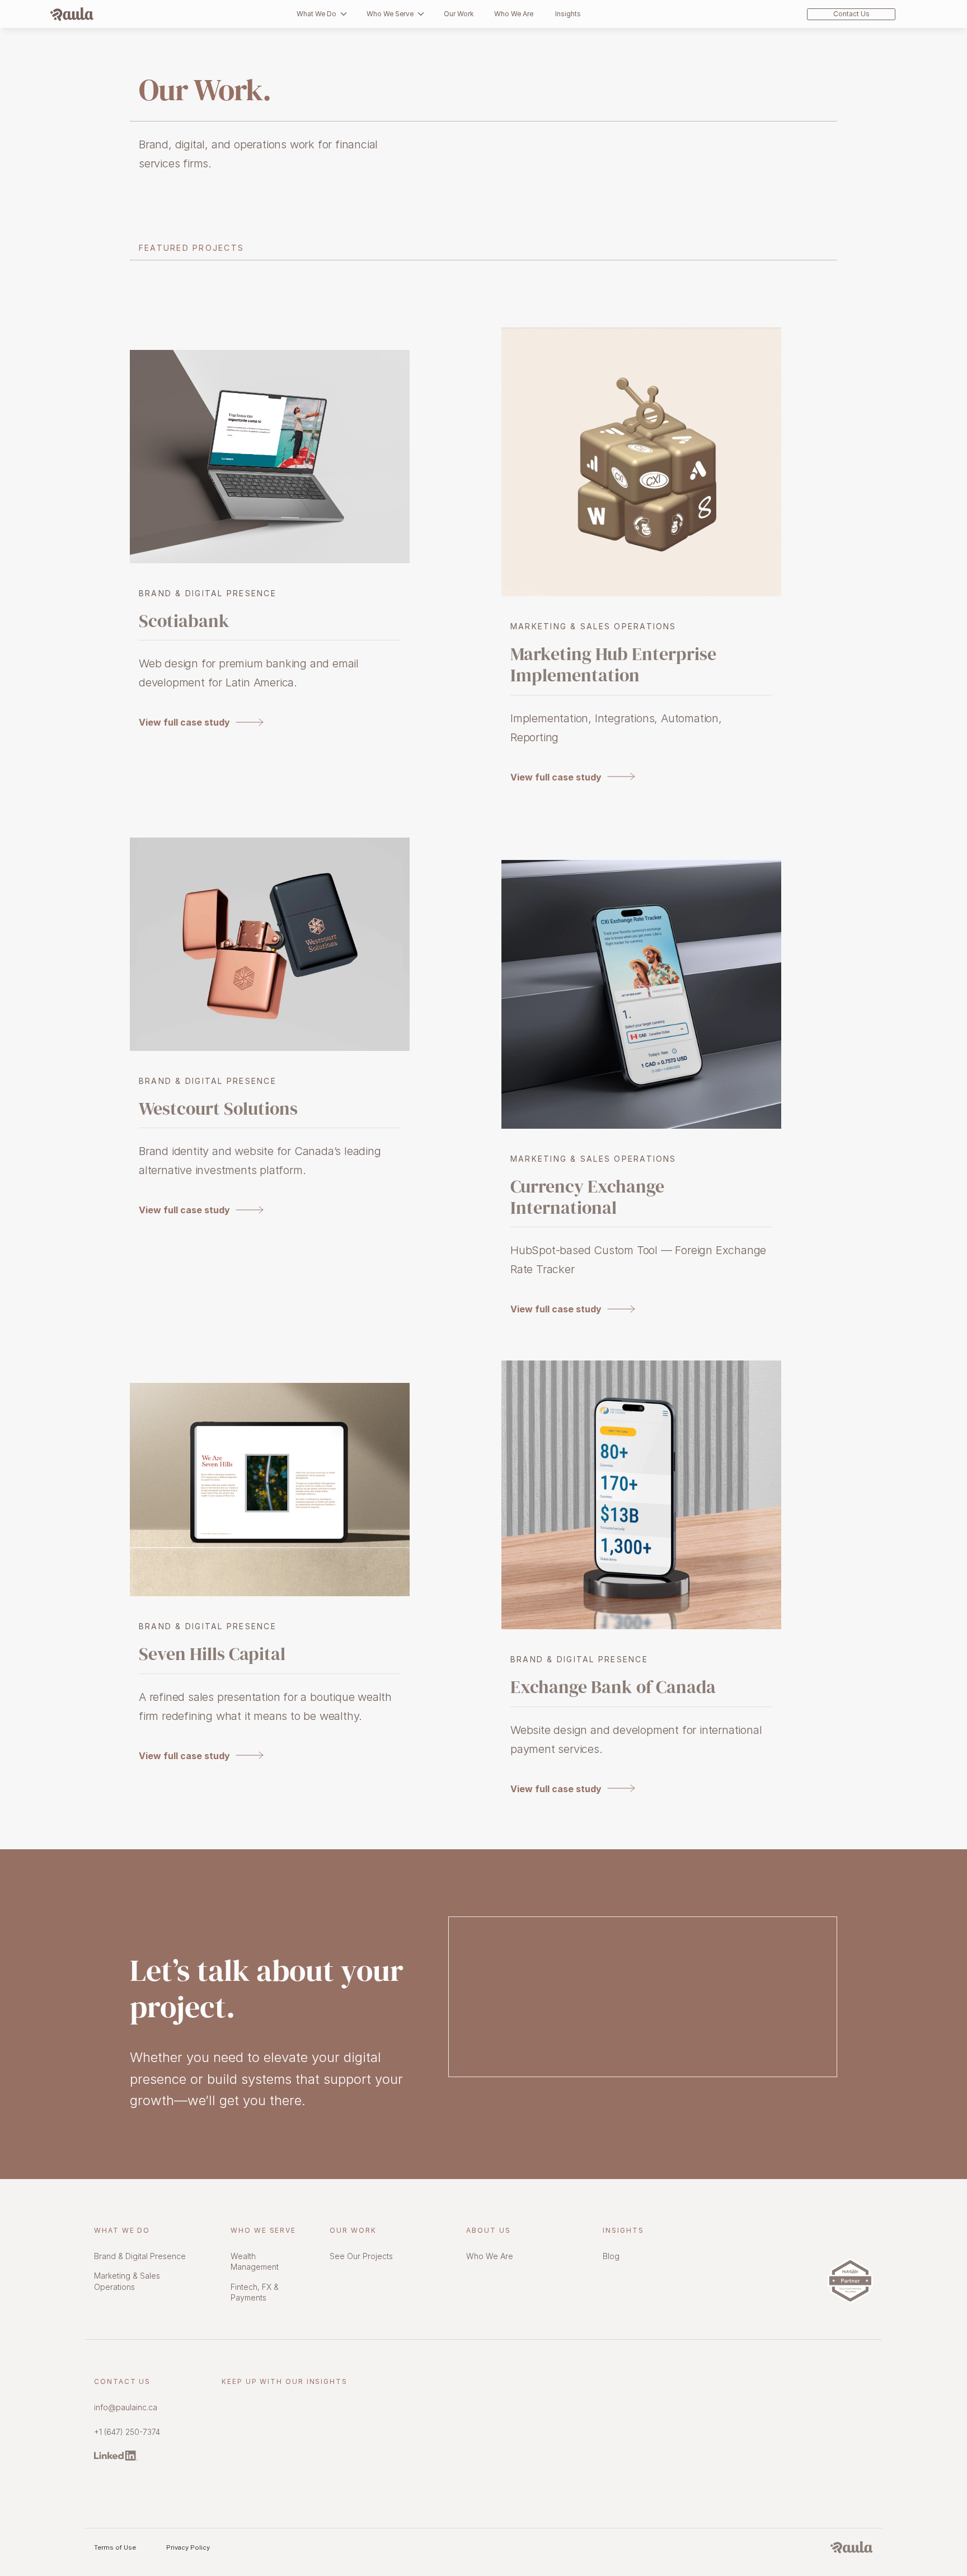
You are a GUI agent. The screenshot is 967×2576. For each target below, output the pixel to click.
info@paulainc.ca (126, 2407)
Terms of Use (115, 2547)
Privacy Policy (188, 2547)
